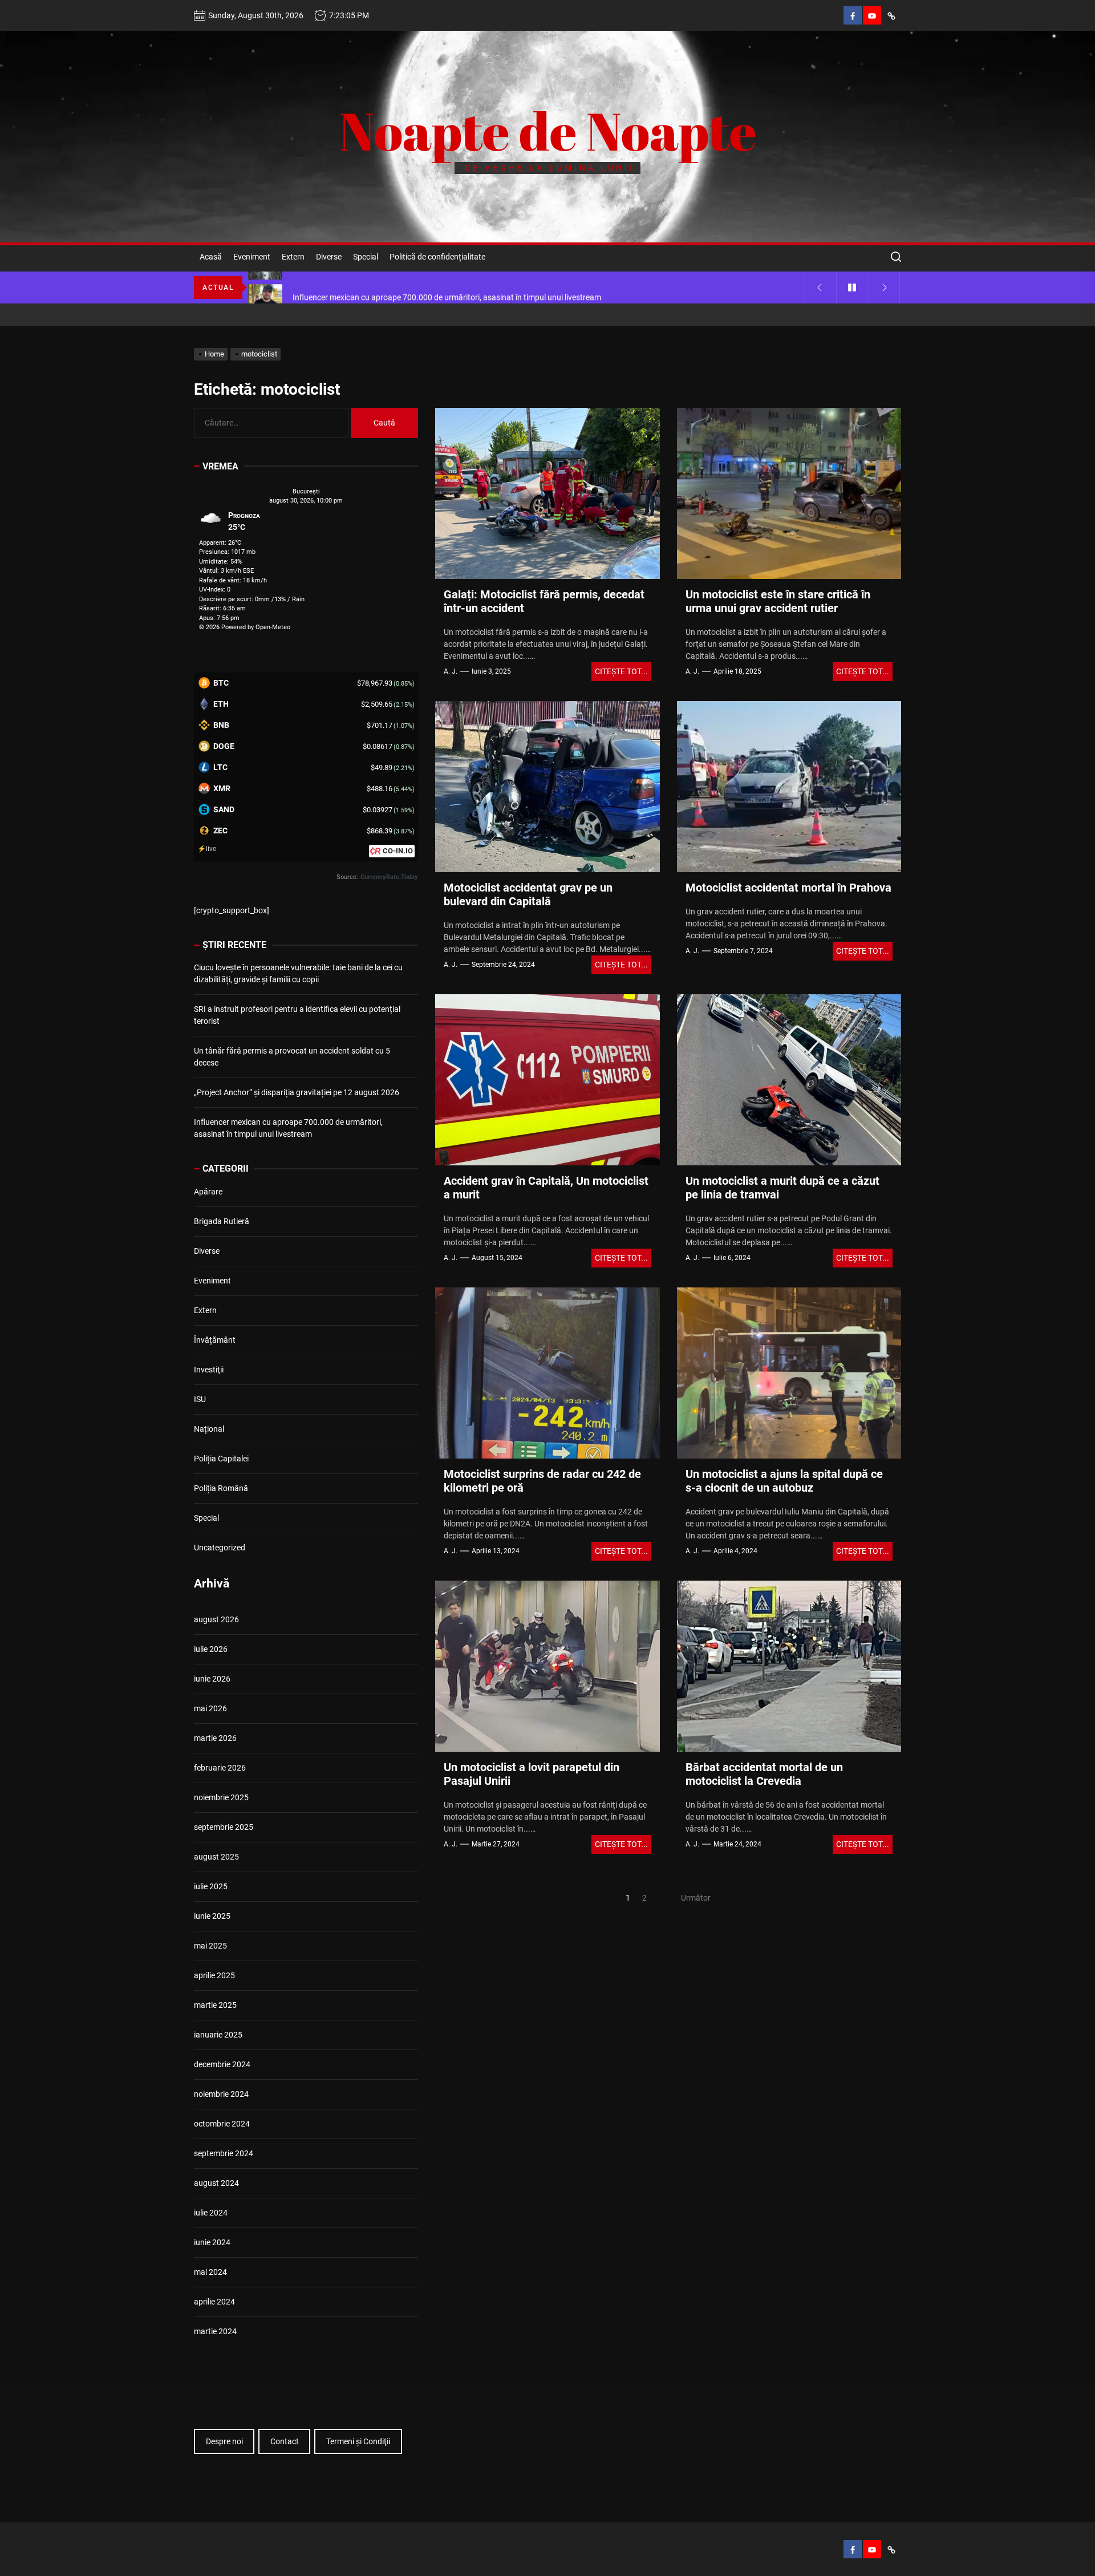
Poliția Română (221, 1488)
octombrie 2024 (222, 2124)
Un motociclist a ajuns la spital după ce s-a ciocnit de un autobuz (784, 1481)
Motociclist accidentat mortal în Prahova (788, 888)
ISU (200, 1399)
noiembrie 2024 (221, 2094)
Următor (696, 1898)
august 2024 (216, 2183)
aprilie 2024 (214, 2302)
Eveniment (252, 257)
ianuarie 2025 (218, 2035)
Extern (293, 257)
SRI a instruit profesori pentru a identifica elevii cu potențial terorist (297, 1015)
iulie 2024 (211, 2213)
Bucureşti (306, 491)
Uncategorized (220, 1548)
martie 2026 (215, 1738)
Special (366, 257)
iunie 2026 (212, 1679)
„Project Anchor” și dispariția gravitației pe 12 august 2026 (297, 1092)
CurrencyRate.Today (389, 877)
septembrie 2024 (224, 2153)
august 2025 (216, 1857)
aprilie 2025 (214, 1975)
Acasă (211, 257)
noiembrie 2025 (221, 1797)
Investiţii (209, 1370)
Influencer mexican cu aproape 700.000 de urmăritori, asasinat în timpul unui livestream (288, 1128)
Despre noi (224, 2441)
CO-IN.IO (398, 851)
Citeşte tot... (621, 671)
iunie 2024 (212, 2242)
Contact (285, 2441)
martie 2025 (215, 2005)
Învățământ (215, 1340)
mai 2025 (210, 1946)
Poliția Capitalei (221, 1459)
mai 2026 (210, 1708)
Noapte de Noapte (548, 131)
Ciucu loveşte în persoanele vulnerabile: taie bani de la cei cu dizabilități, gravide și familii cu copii (298, 973)
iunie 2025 (212, 1916)
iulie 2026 (211, 1649)
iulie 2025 (211, 1886)
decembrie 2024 (222, 2064)
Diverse (329, 257)
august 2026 (216, 1619)
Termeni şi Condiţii (358, 2441)
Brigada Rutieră (222, 1221)
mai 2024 (210, 2272)
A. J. (451, 671)
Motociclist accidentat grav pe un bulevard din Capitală (528, 894)
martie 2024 (215, 2331)
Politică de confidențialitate (437, 257)
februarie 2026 (220, 1768)
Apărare (208, 1192)
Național (209, 1429)
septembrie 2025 (224, 1827)
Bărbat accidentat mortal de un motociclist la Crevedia (764, 1774)
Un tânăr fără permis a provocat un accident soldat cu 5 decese (292, 1057)
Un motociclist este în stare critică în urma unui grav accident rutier (778, 601)
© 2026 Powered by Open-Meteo (245, 627)
